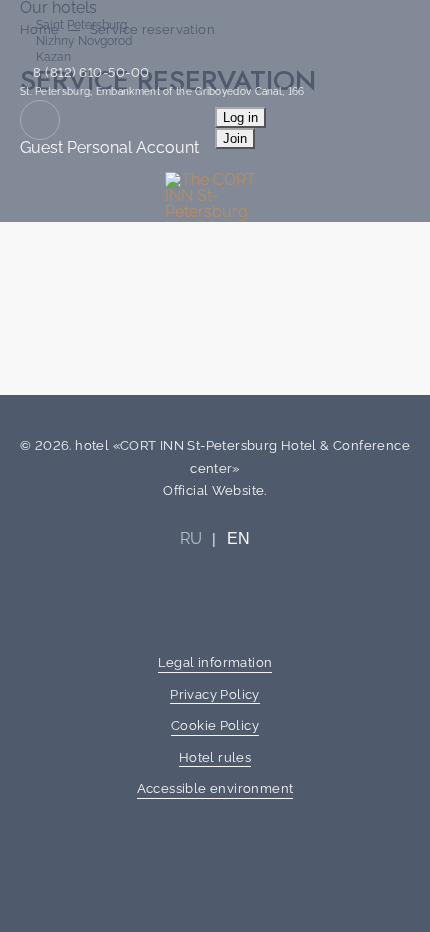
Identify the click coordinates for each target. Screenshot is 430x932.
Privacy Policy (214, 694)
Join (235, 138)
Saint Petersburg (81, 25)
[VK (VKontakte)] (215, 604)
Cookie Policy (215, 725)
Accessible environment (215, 788)
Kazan (53, 57)
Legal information (215, 662)
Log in (240, 117)
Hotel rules (215, 757)
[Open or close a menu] (402, 164)
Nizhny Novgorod (84, 41)
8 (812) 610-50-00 (90, 72)
